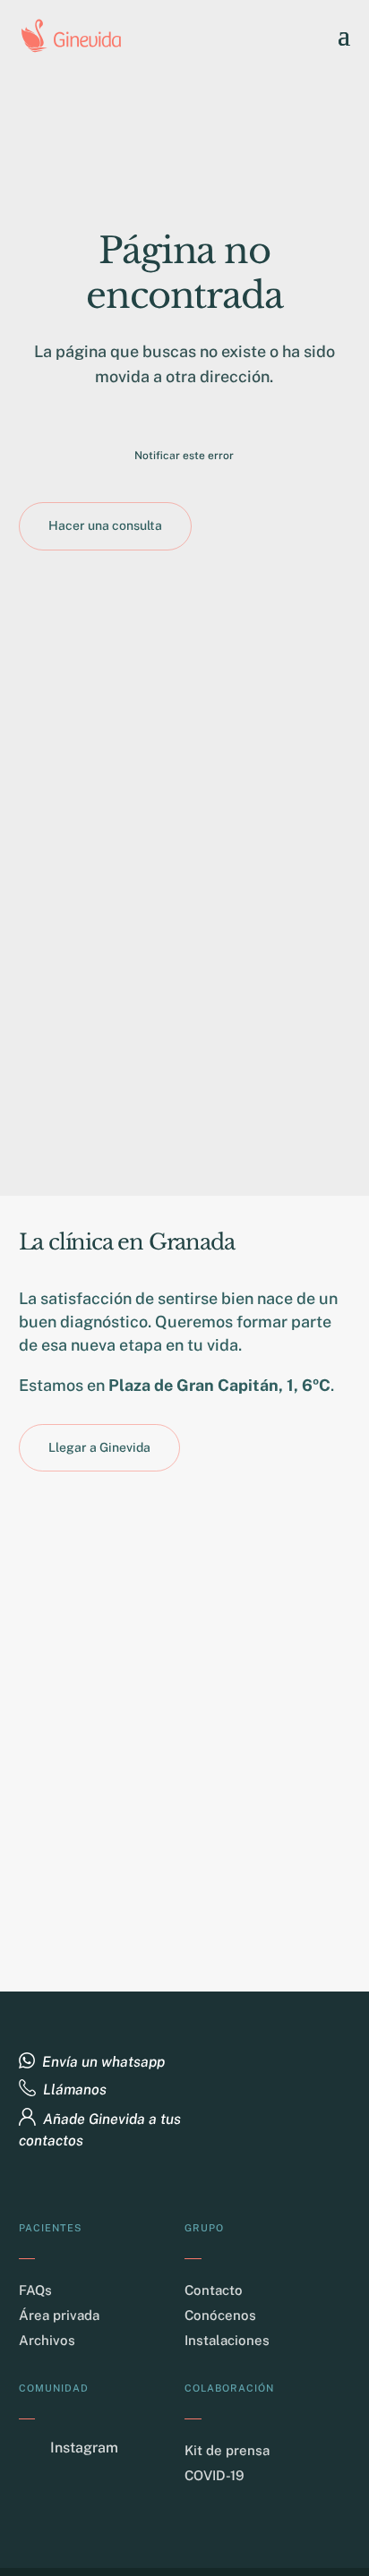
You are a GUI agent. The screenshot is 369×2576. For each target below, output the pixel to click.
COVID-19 (215, 2475)
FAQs (35, 2290)
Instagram (84, 2448)
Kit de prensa (227, 2450)
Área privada (59, 2315)
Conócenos (220, 2315)
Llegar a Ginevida (99, 1447)
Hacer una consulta (105, 525)
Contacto (214, 2290)
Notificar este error (184, 456)
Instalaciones (227, 2340)
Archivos (47, 2340)
